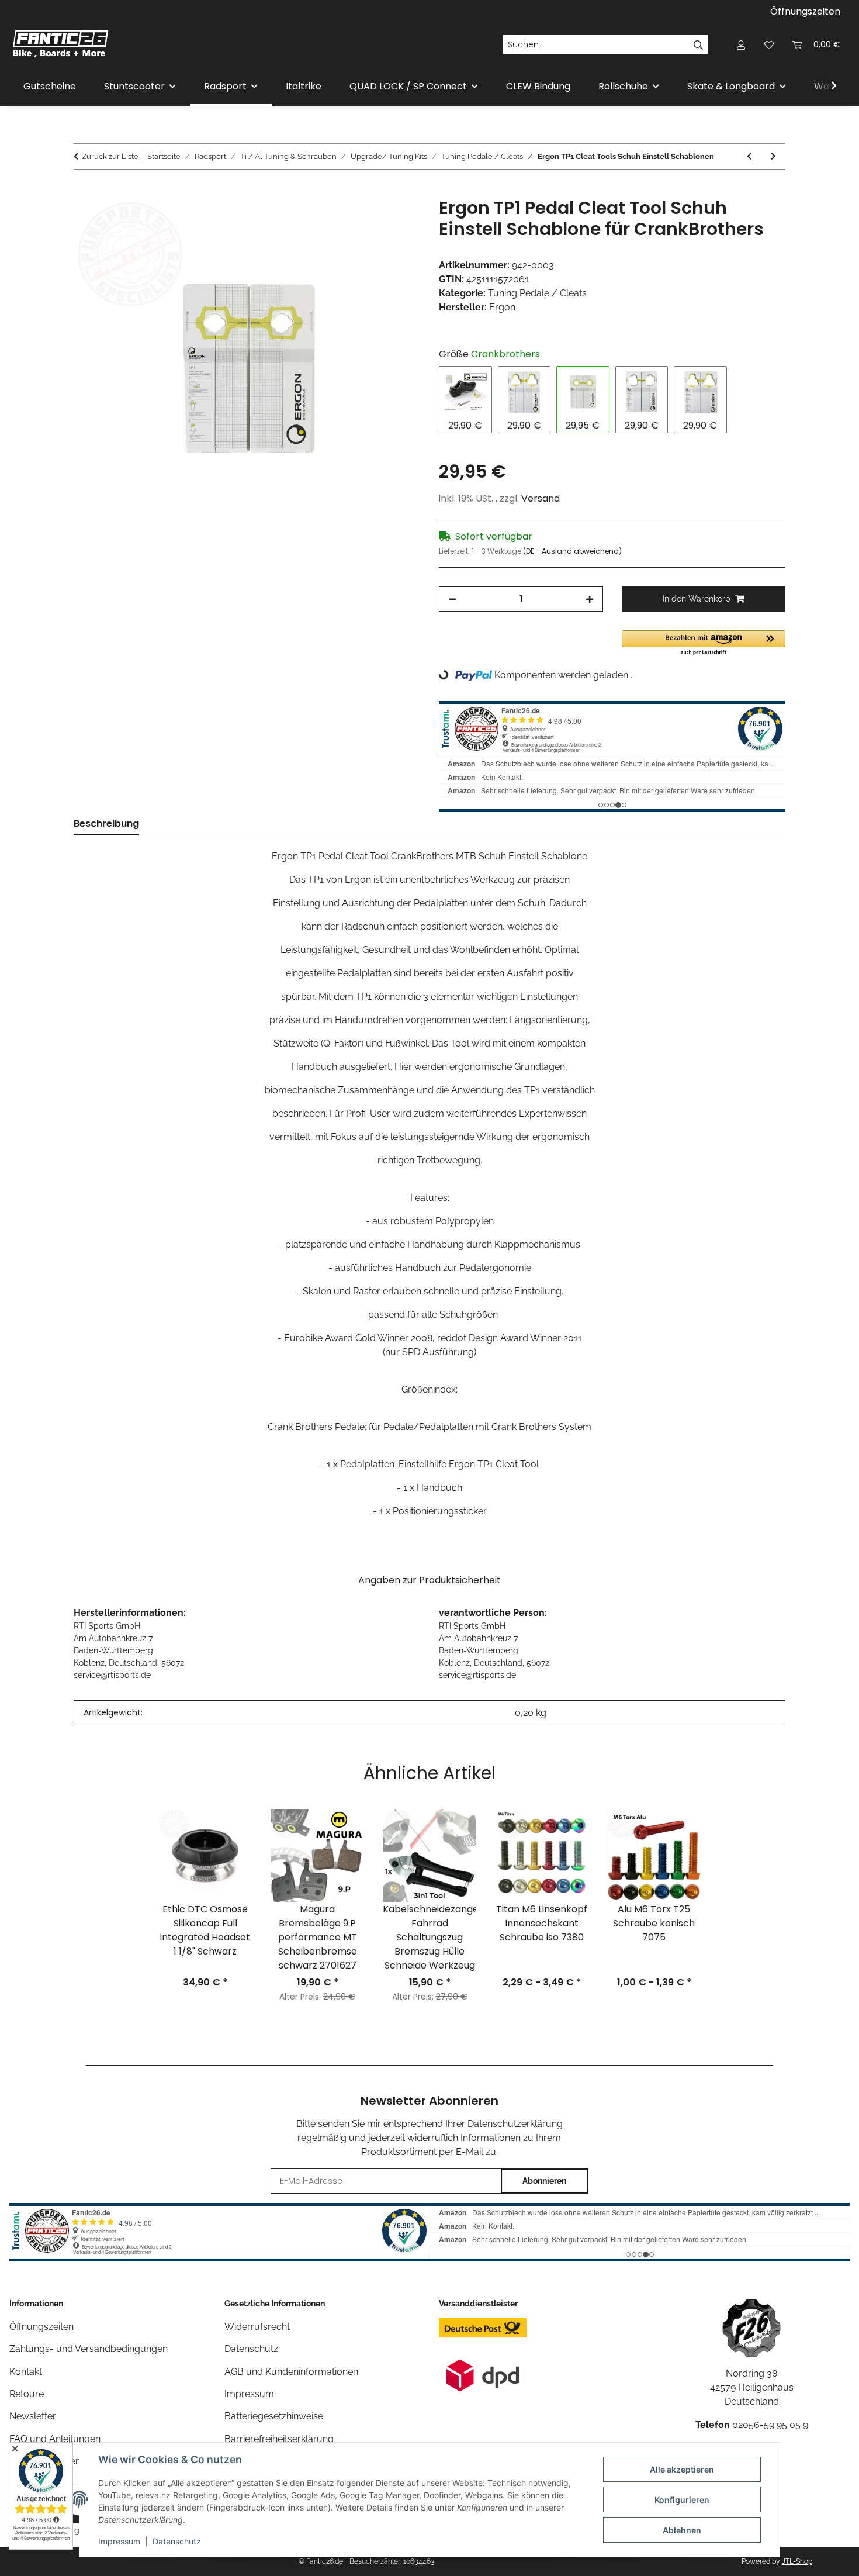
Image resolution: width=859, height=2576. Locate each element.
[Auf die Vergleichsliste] (365, 220)
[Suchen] (699, 44)
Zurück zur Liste (110, 156)
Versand (541, 498)
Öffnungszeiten (805, 11)
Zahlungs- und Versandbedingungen (89, 2349)
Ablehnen (682, 2530)
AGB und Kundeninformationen (291, 2372)
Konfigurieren (682, 2500)
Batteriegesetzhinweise (274, 2416)
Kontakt (26, 2372)
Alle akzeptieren (682, 2469)
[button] (741, 44)
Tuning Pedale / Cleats (537, 293)
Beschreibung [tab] (106, 823)
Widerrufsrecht (257, 2327)
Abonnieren (544, 2181)
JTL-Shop (797, 2561)
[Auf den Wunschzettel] (396, 220)
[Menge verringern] (452, 599)
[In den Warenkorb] (83, 191)
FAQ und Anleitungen (55, 2439)
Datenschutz (177, 2541)
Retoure (27, 2394)
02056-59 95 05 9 (770, 2425)
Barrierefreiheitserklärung (279, 2439)
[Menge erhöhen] (590, 599)
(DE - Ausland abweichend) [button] (572, 551)
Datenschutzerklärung (515, 2124)
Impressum (119, 2541)
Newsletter (33, 2416)
